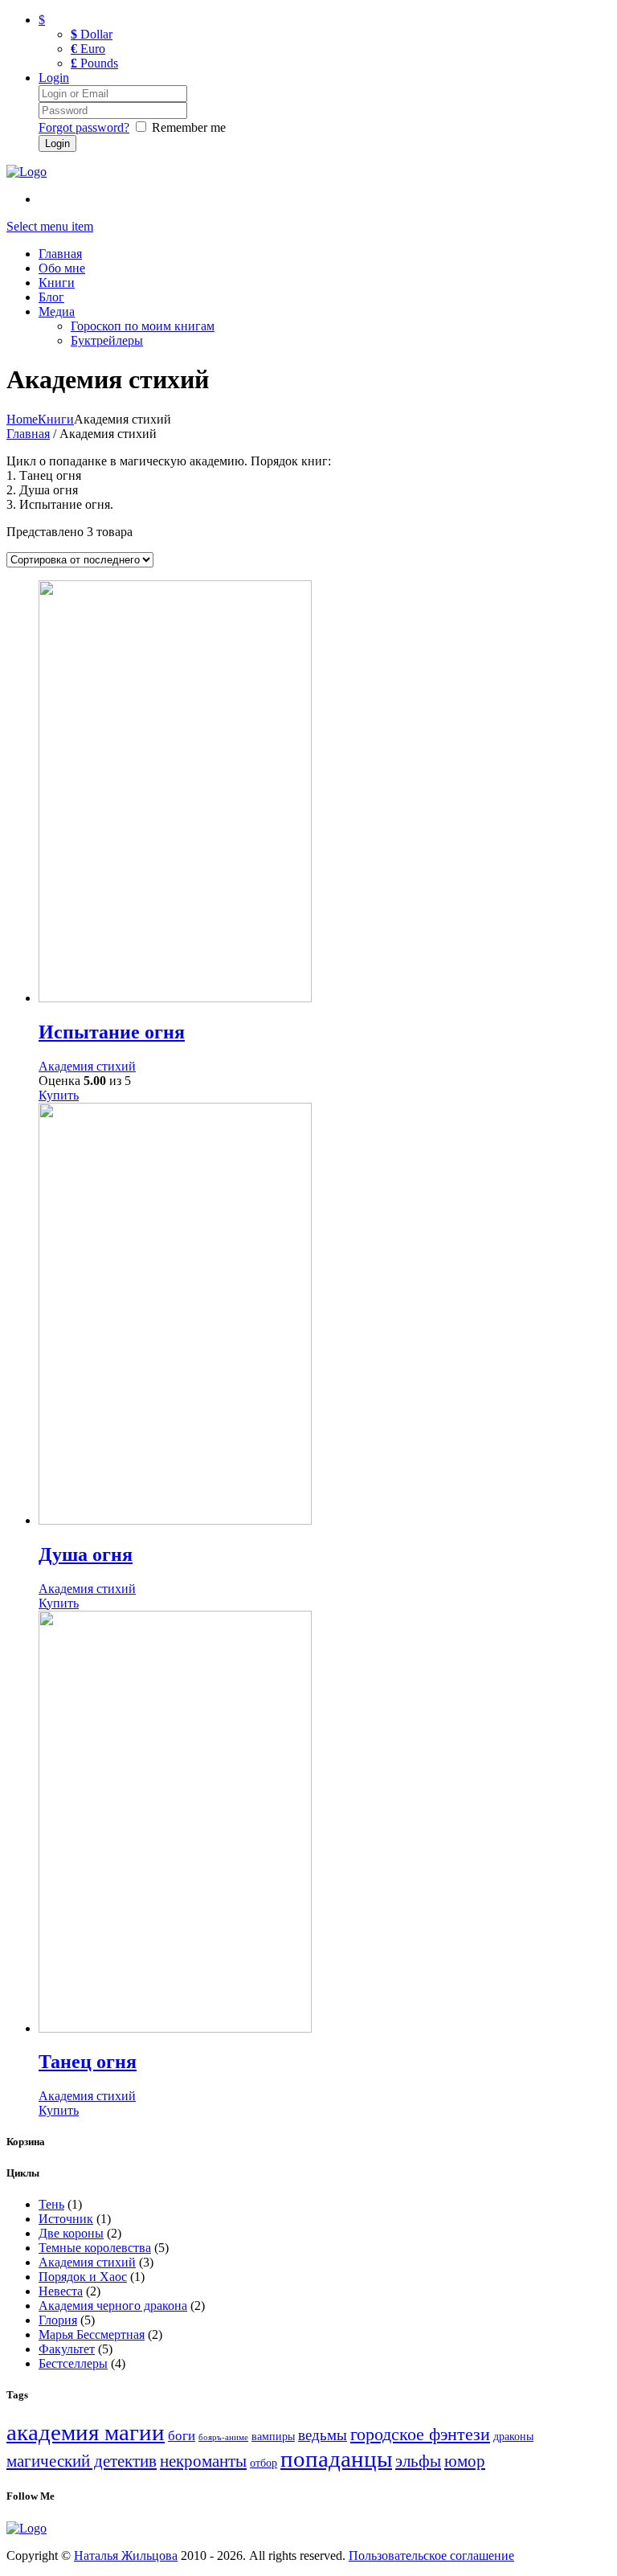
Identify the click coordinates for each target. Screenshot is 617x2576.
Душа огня (86, 1554)
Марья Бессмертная (92, 2334)
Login (54, 78)
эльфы (418, 2461)
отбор (264, 2463)
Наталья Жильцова (126, 2556)
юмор (465, 2461)
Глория (58, 2320)
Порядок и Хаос (83, 2277)
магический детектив (82, 2461)
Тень (51, 2204)
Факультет (67, 2349)
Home (22, 419)
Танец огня (88, 2062)
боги (182, 2436)
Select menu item (50, 226)
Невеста (61, 2291)
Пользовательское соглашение (431, 2556)
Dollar (92, 34)
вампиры (273, 2436)
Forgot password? (84, 127)
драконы (513, 2436)
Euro (88, 49)
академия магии (86, 2432)
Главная (28, 434)
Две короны (71, 2233)
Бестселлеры (73, 2363)
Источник (66, 2219)
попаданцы (336, 2459)
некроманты (203, 2461)
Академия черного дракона (113, 2306)
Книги (56, 419)
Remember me (189, 127)
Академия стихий (87, 1066)
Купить (59, 1095)
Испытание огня (112, 1032)
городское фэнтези (420, 2434)
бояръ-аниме (223, 2437)
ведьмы (323, 2435)
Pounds (94, 63)
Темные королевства (95, 2248)
